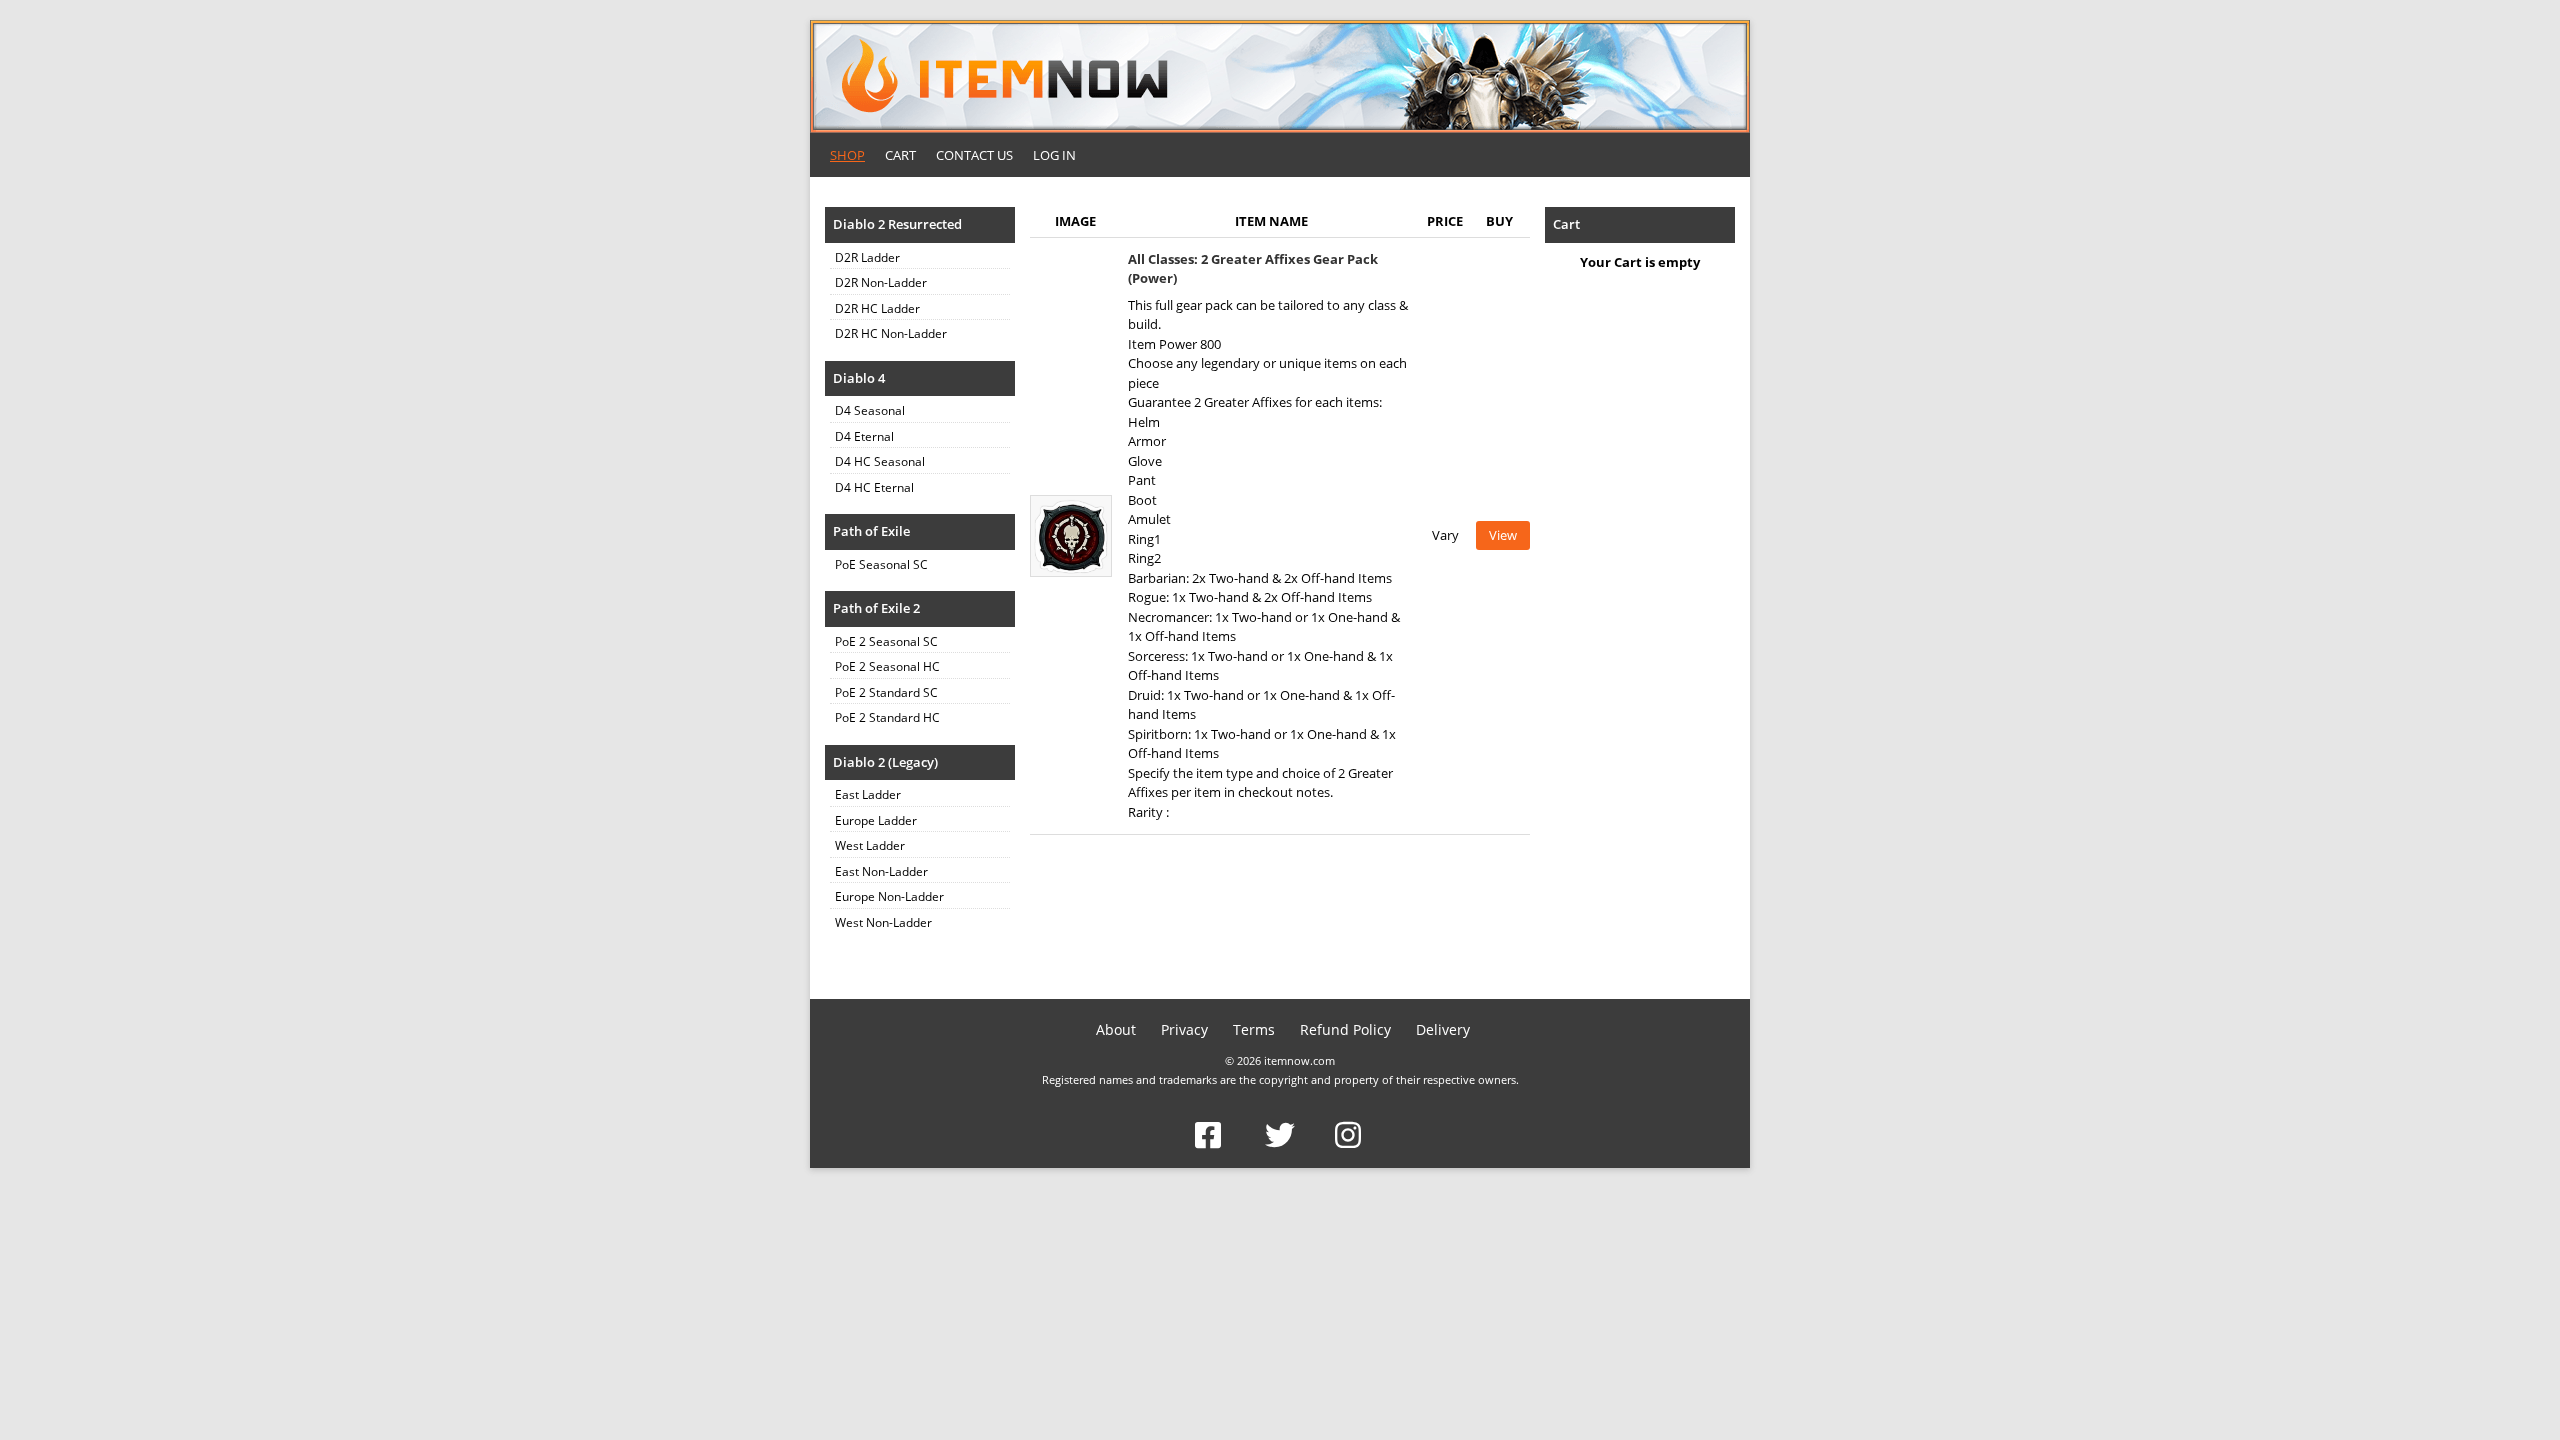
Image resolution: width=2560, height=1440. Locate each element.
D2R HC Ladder (877, 308)
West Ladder (870, 845)
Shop (847, 155)
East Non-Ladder (881, 871)
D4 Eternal (864, 436)
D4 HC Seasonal (880, 461)
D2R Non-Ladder (881, 282)
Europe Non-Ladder (889, 896)
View (1503, 535)
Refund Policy (1345, 1029)
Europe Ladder (876, 820)
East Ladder (868, 794)
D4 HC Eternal (874, 487)
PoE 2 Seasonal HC (887, 666)
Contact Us (974, 155)
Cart (900, 155)
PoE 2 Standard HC (887, 717)
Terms (1254, 1029)
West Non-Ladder (883, 922)
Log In (1054, 155)
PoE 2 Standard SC (886, 692)
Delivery (1443, 1029)
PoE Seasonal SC (881, 564)
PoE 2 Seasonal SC (886, 641)
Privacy (1184, 1029)
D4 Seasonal (870, 410)
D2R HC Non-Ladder (891, 333)
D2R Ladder (867, 257)
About (1116, 1029)
